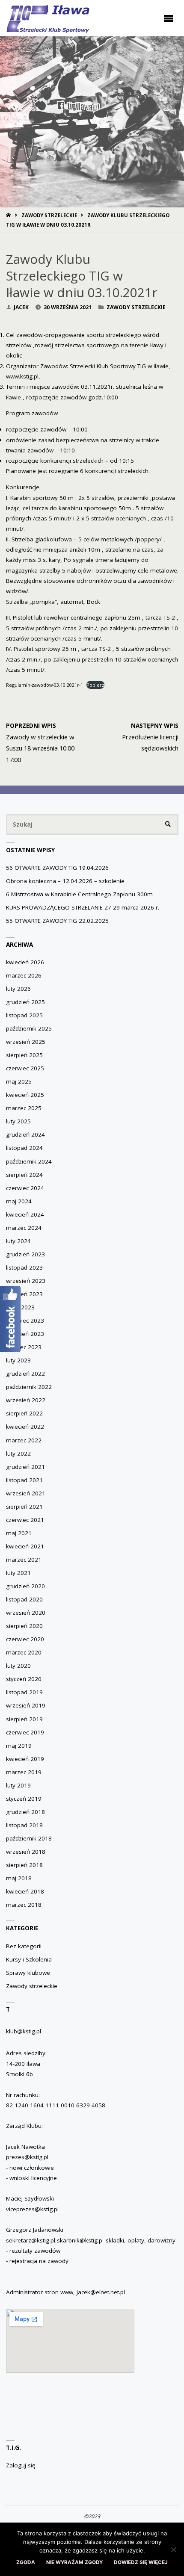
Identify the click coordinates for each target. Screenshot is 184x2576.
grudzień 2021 (25, 1467)
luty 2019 (18, 1785)
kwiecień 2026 (25, 962)
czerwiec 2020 (25, 1639)
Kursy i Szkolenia (29, 1959)
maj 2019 (19, 1746)
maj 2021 (19, 1533)
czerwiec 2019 (25, 1732)
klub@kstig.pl (24, 2031)
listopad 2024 (24, 1148)
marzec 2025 (24, 1108)
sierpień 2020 (24, 1626)
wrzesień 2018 (26, 1852)
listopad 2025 (24, 1015)
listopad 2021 (24, 1480)
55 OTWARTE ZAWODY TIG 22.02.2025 (57, 921)
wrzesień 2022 (26, 1400)
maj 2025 (19, 1081)
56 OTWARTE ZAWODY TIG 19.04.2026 (57, 868)
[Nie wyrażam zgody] (173, 2549)
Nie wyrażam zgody (74, 2562)
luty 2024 (18, 1241)
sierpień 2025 (24, 1055)
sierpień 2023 (24, 1294)
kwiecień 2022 (25, 1427)
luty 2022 (18, 1453)
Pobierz (95, 685)
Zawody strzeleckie (49, 215)
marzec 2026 (24, 975)
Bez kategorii (24, 1946)
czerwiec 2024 (25, 1188)
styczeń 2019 (24, 1799)
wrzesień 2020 (26, 1613)
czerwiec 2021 (25, 1520)
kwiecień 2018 (25, 1891)
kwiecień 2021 (25, 1546)
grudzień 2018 (25, 1812)
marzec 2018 (24, 1905)
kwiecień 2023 (25, 1334)
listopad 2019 (24, 1692)
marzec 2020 (24, 1652)
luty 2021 (18, 1573)
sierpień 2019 (24, 1719)
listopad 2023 (24, 1267)
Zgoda (26, 2562)
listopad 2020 (24, 1599)
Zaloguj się (21, 2465)
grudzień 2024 (25, 1134)
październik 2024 (29, 1161)
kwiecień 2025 (25, 1095)
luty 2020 (18, 1666)
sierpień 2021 (24, 1507)
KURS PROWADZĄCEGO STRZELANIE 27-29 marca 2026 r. (83, 907)
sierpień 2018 (24, 1865)
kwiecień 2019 (25, 1759)
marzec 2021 (24, 1560)
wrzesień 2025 (26, 1042)
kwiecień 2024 (25, 1214)
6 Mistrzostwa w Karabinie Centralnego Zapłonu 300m (79, 894)
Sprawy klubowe (28, 1973)
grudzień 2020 (25, 1586)
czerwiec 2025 (25, 1068)
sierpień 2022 (24, 1413)
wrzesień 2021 (26, 1493)
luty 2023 (18, 1360)
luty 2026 (18, 989)
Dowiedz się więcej (141, 2562)
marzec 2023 (24, 1347)
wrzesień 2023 (26, 1281)
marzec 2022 (24, 1440)
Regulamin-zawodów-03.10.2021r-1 (45, 685)
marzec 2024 (24, 1228)
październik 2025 (29, 1028)
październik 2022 (29, 1387)
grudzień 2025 (25, 1002)
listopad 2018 (24, 1825)
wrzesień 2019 (26, 1705)
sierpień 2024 (24, 1175)
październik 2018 (29, 1838)
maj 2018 (19, 1878)
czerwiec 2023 (25, 1320)
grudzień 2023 (25, 1254)
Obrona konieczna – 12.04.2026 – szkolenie (65, 881)
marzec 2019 (24, 1772)
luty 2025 (18, 1121)
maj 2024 (19, 1201)
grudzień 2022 (25, 1374)
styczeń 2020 (24, 1679)
